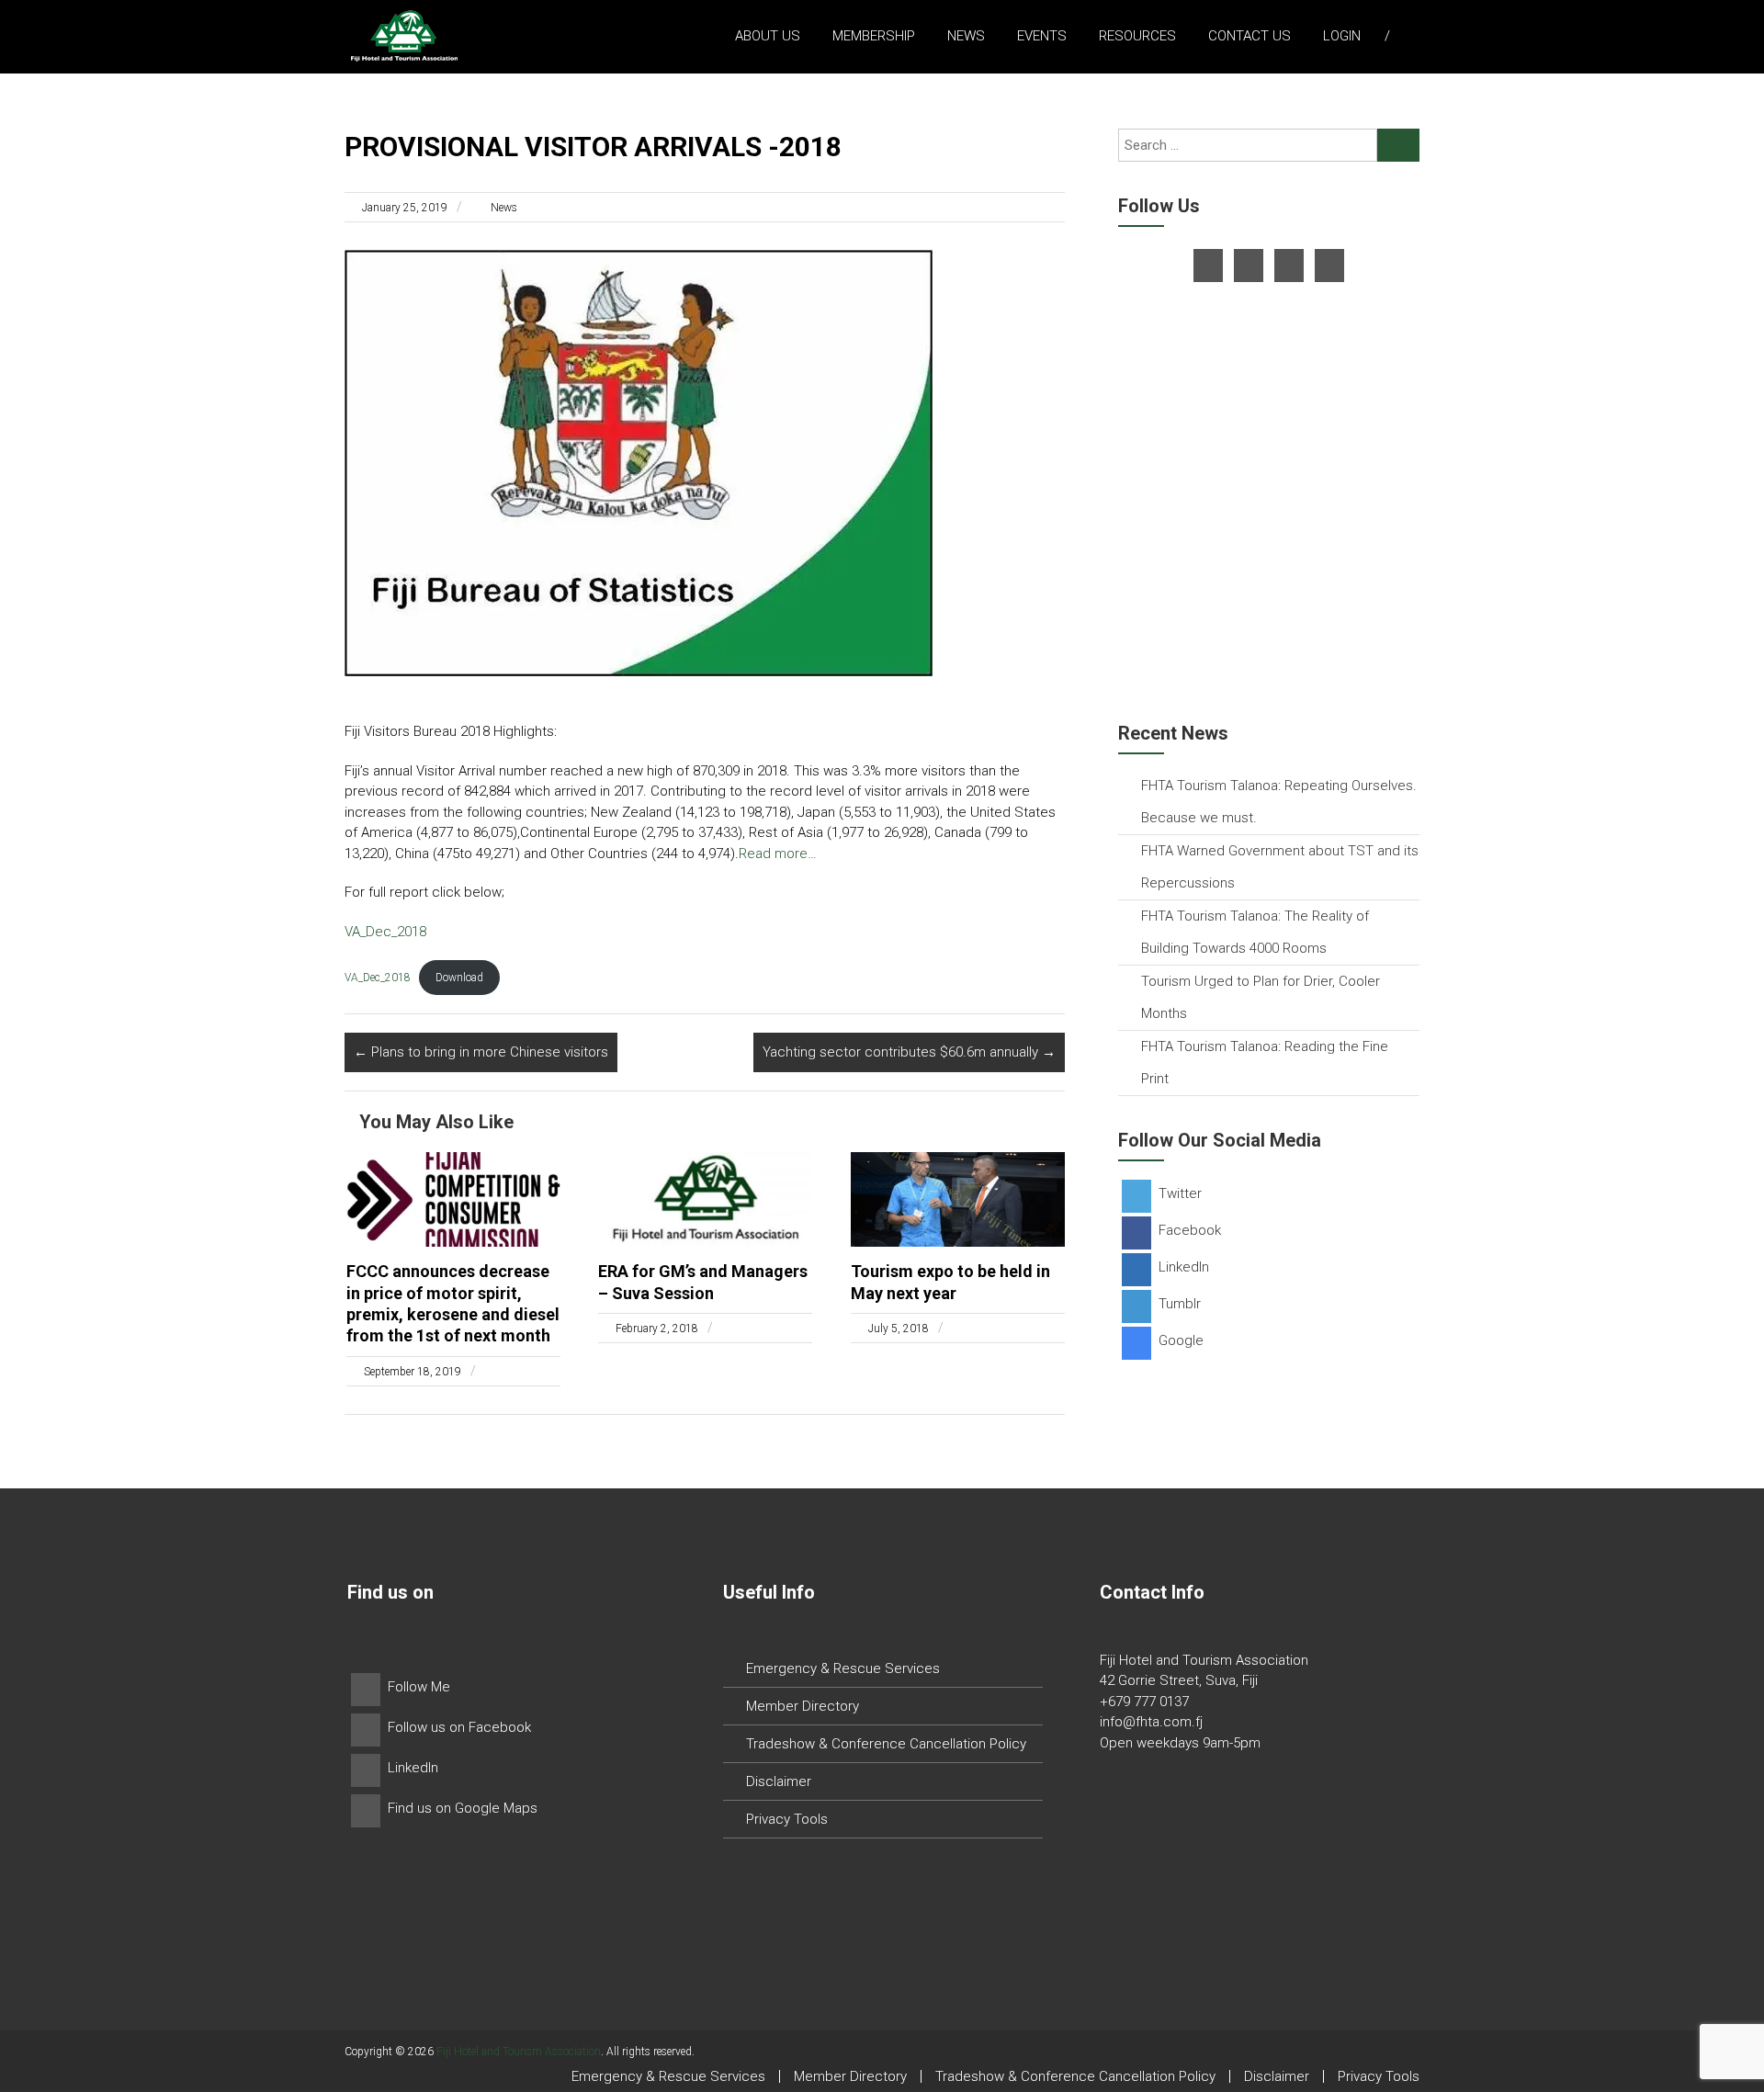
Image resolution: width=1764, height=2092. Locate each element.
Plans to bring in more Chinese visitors (481, 1052)
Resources (1137, 36)
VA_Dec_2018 (385, 932)
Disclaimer (779, 1781)
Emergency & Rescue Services (843, 1668)
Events (1042, 36)
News (966, 36)
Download (459, 978)
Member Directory (803, 1706)
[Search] (1398, 145)
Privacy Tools (787, 1819)
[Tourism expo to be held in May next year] (958, 1198)
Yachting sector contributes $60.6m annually (909, 1052)
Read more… (778, 854)
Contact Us (1249, 36)
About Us (768, 36)
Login (1342, 36)
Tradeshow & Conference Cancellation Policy (886, 1744)
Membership (874, 36)
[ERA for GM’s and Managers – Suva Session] (705, 1198)
